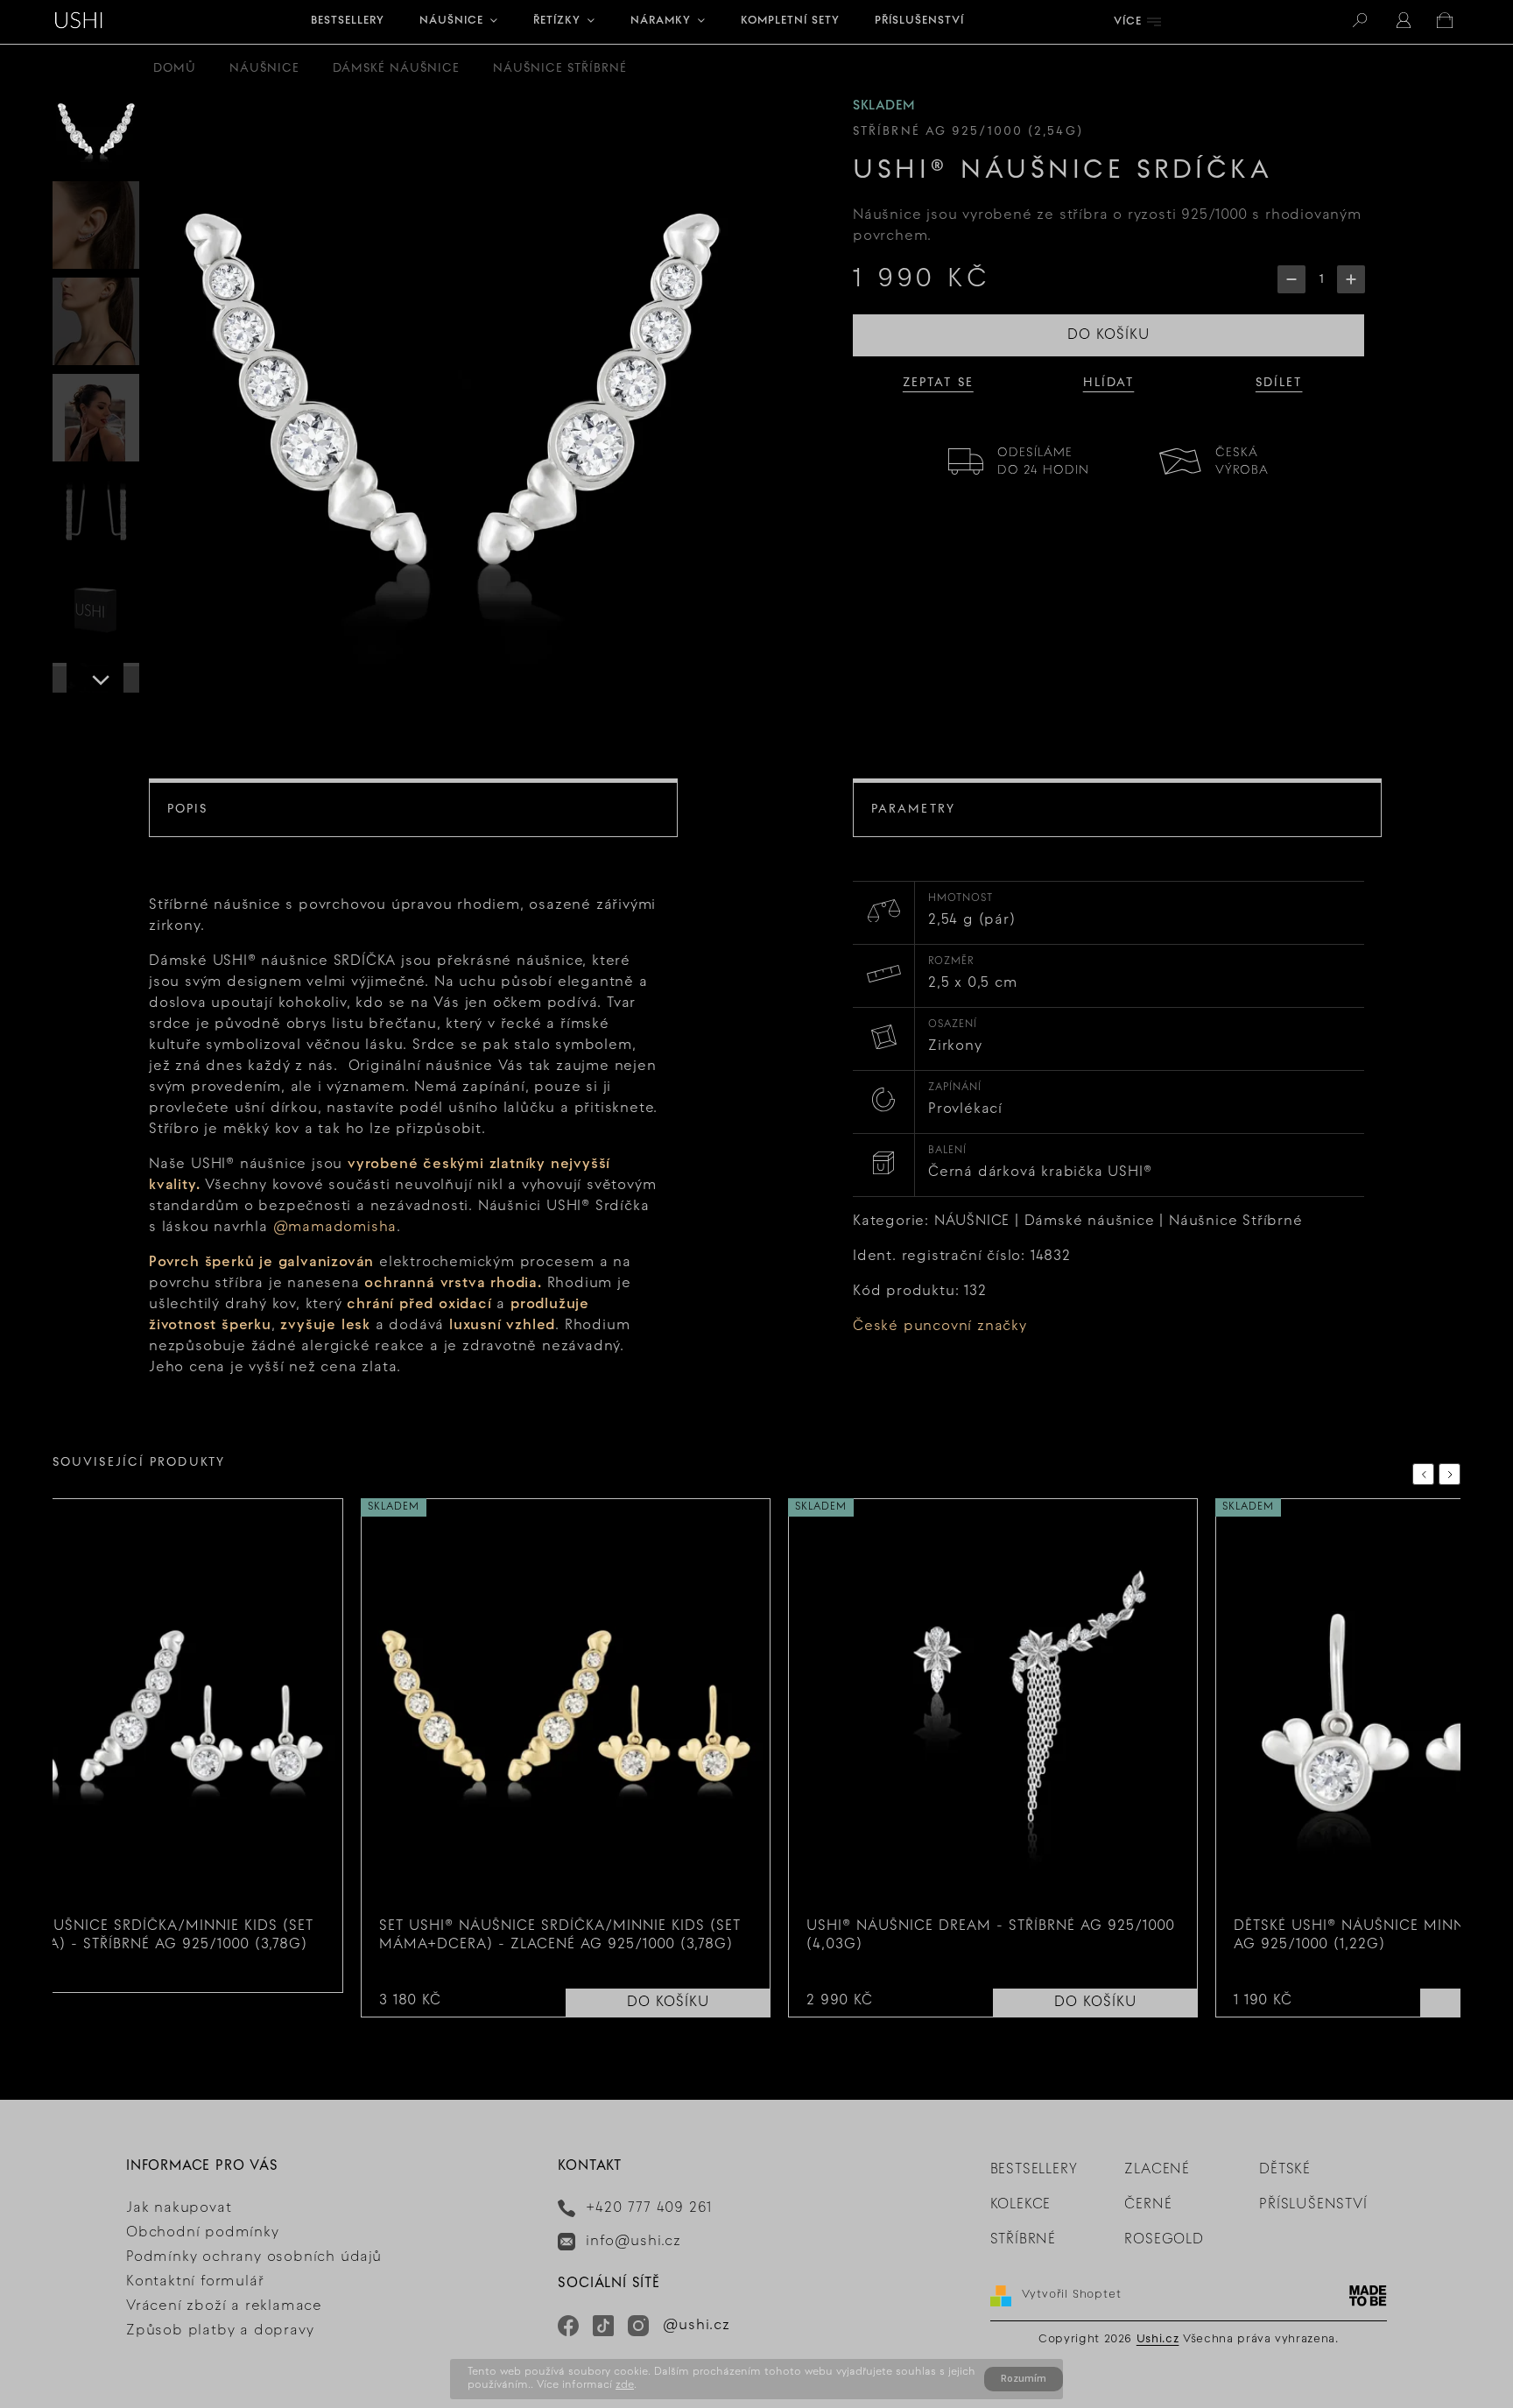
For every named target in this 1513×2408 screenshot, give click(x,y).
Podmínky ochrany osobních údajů (254, 2257)
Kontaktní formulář (195, 2282)
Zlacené (1157, 2170)
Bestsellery (1034, 2170)
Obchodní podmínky (203, 2233)
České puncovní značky (940, 1327)
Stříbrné (1023, 2240)
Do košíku (1108, 335)
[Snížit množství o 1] (1291, 279)
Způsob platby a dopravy (220, 2331)
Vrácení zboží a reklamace (224, 2306)
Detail (310, 1983)
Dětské (1285, 2170)
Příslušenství (1313, 2205)
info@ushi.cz (633, 2242)
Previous (1426, 1474)
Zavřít (1309, 455)
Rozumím (1024, 2379)
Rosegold (1164, 2240)
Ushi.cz (1158, 2340)
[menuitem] (348, 22)
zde (625, 2385)
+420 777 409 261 (649, 2208)
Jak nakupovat (179, 2208)
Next (1453, 1474)
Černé (1148, 2205)
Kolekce (1021, 2205)
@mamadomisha (335, 1228)
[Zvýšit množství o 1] (1351, 279)
